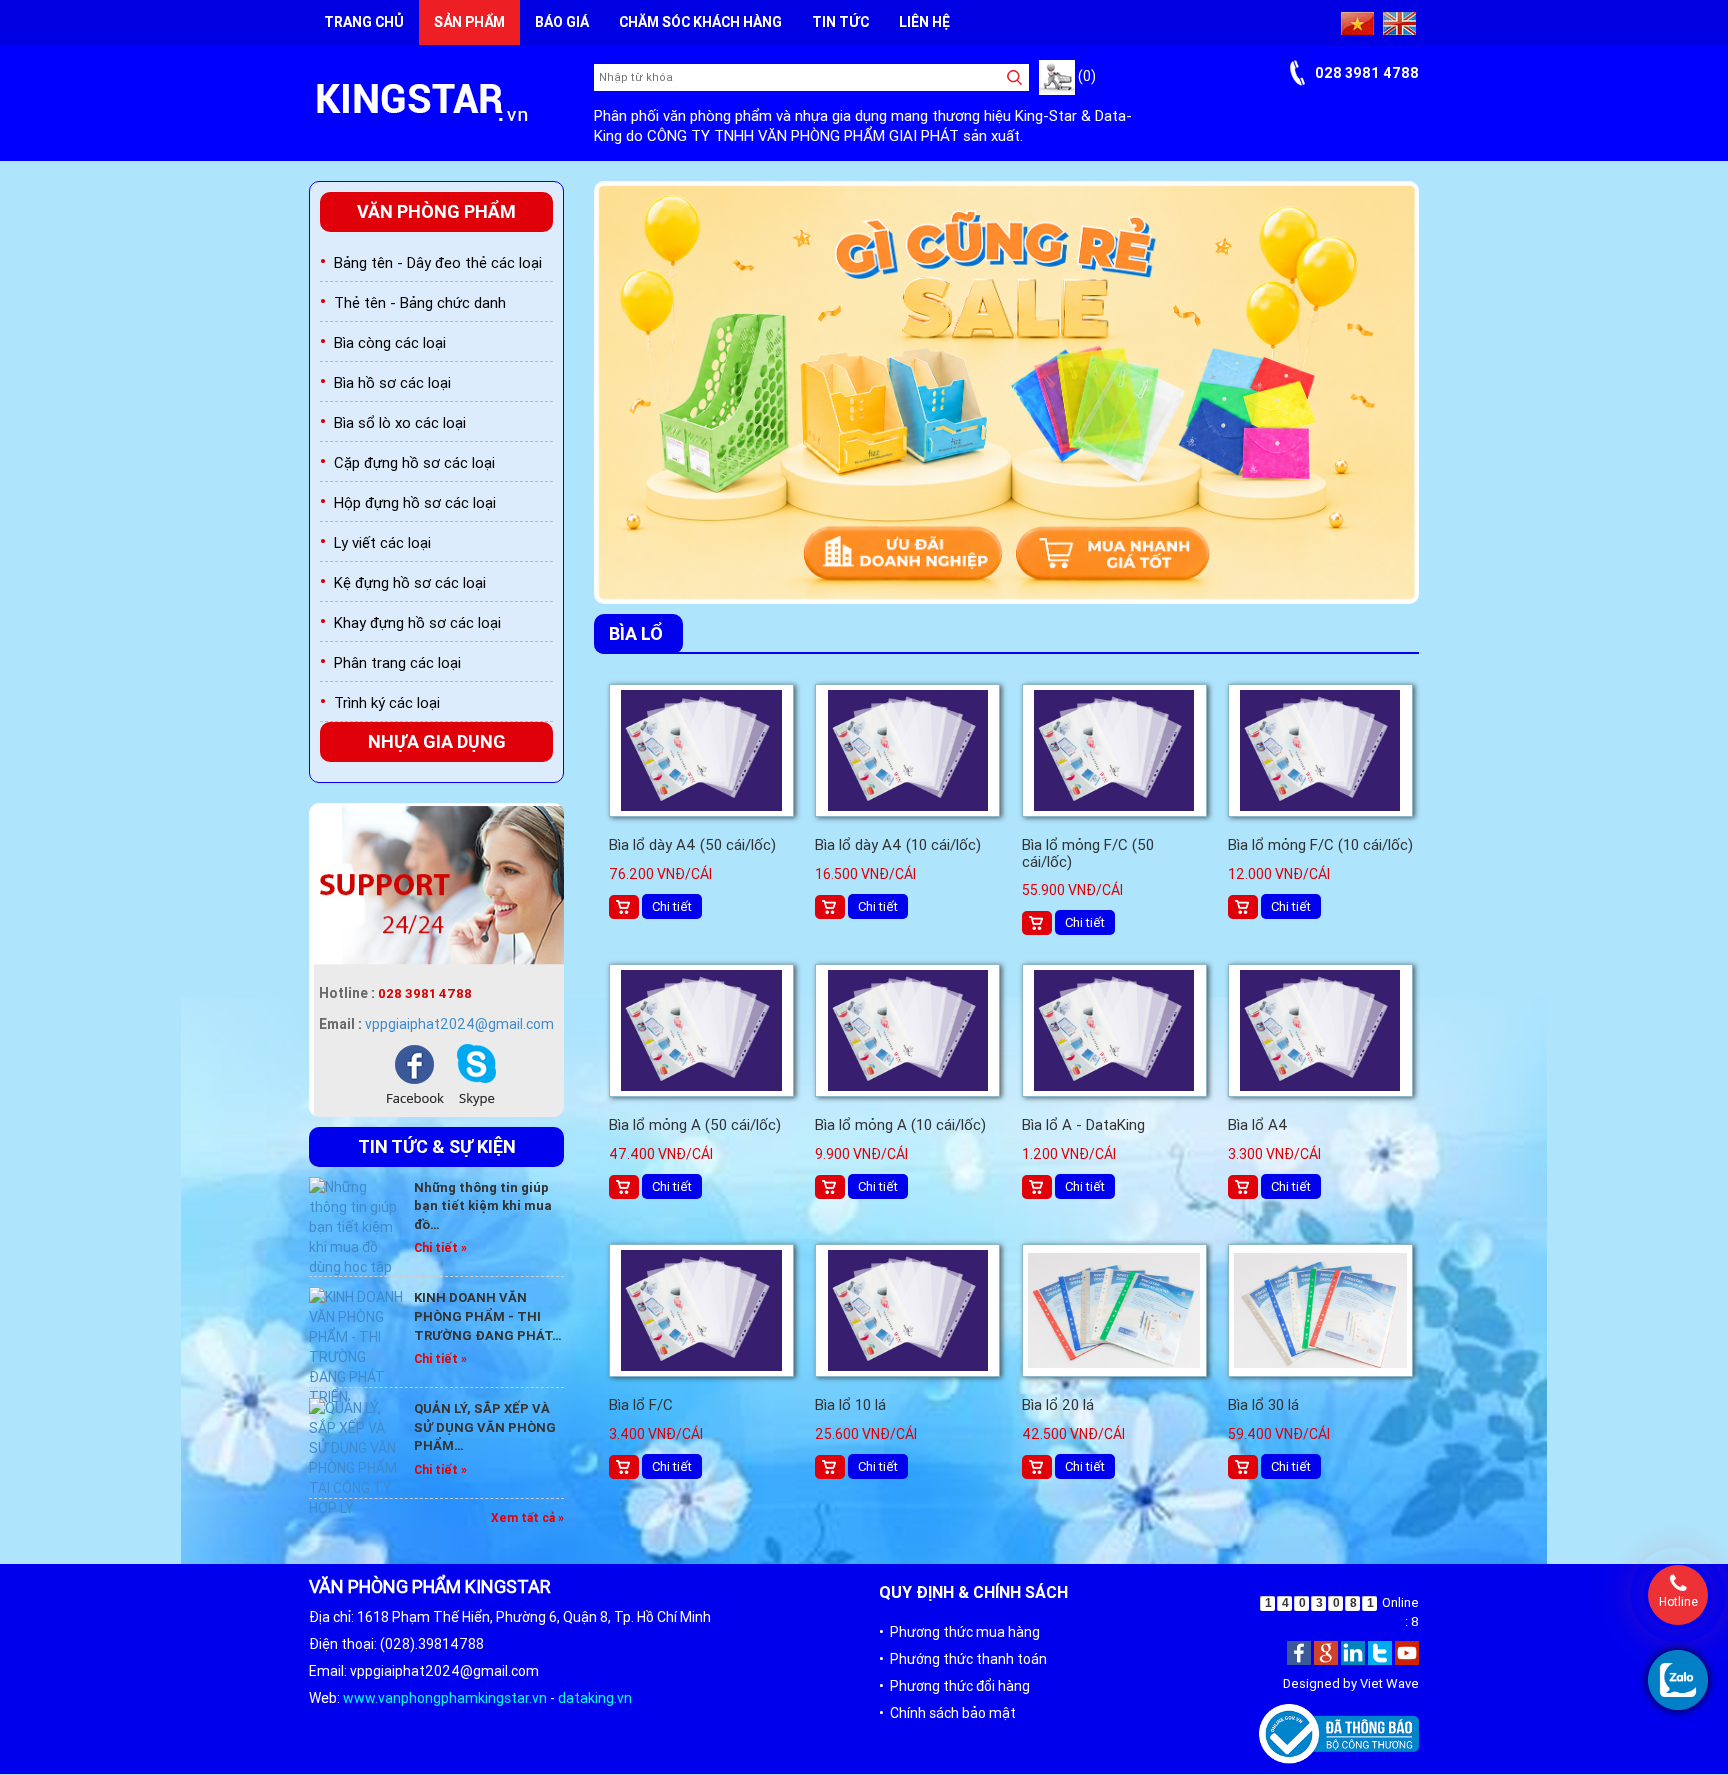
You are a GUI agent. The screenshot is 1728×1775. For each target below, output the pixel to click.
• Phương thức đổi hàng (954, 1686)
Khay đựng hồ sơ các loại (417, 622)
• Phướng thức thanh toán (963, 1659)
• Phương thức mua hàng (959, 1632)
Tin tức (840, 22)
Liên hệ (924, 22)
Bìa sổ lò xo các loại (400, 422)
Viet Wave (1389, 1684)
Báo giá (562, 22)
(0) (1085, 76)
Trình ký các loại (387, 702)
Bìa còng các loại (390, 342)
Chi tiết (672, 906)
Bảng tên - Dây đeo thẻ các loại (438, 262)
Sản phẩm (469, 22)
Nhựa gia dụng (437, 741)
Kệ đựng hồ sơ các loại (410, 582)
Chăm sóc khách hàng (700, 22)
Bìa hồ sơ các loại (392, 382)
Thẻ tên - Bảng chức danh (420, 302)
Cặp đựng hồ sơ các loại (414, 462)
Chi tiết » (440, 1247)
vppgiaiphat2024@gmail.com (459, 1024)
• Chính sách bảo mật (947, 1713)
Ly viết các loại (382, 542)
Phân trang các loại (397, 662)
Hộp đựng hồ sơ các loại (415, 502)
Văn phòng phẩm (436, 211)
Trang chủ (364, 22)
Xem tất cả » (527, 1517)
